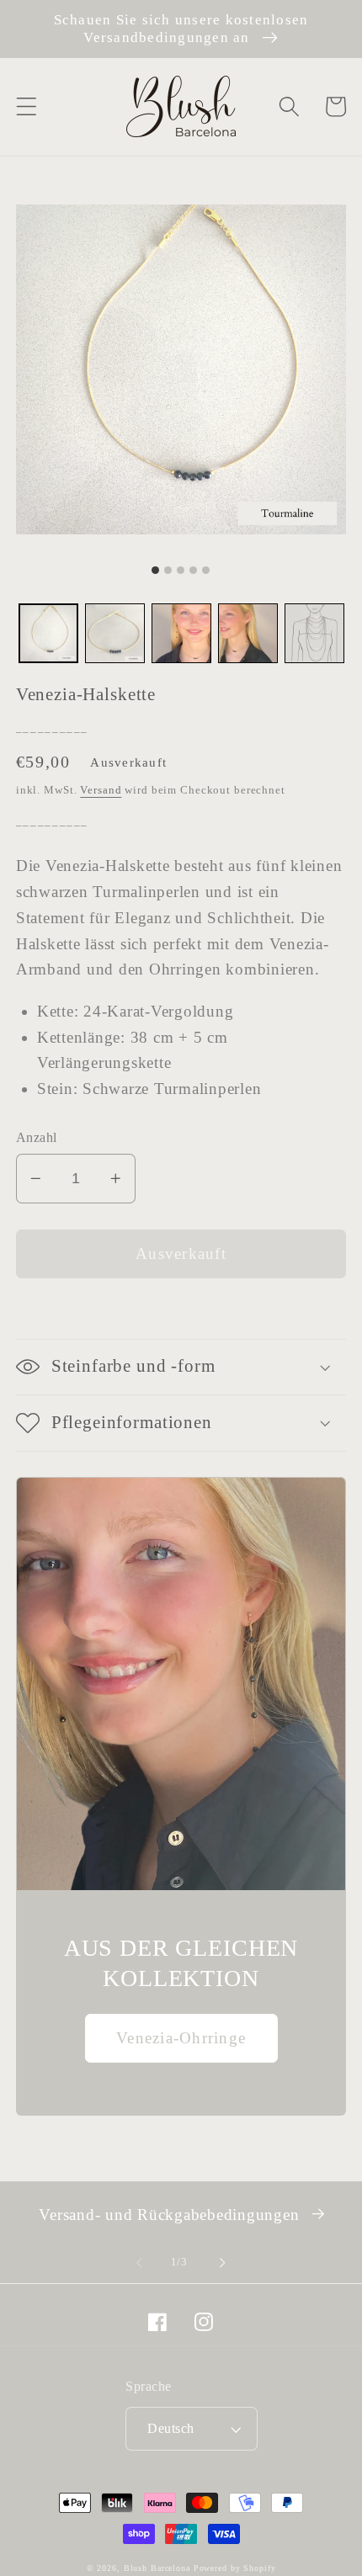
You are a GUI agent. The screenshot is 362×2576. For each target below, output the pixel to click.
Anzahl (37, 1138)
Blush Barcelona (157, 2568)
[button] (27, 106)
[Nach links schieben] (140, 2262)
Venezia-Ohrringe (181, 2038)
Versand (101, 790)
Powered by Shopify (235, 2568)
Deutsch (171, 2429)
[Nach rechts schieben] (223, 2262)
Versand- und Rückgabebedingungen (169, 2215)
